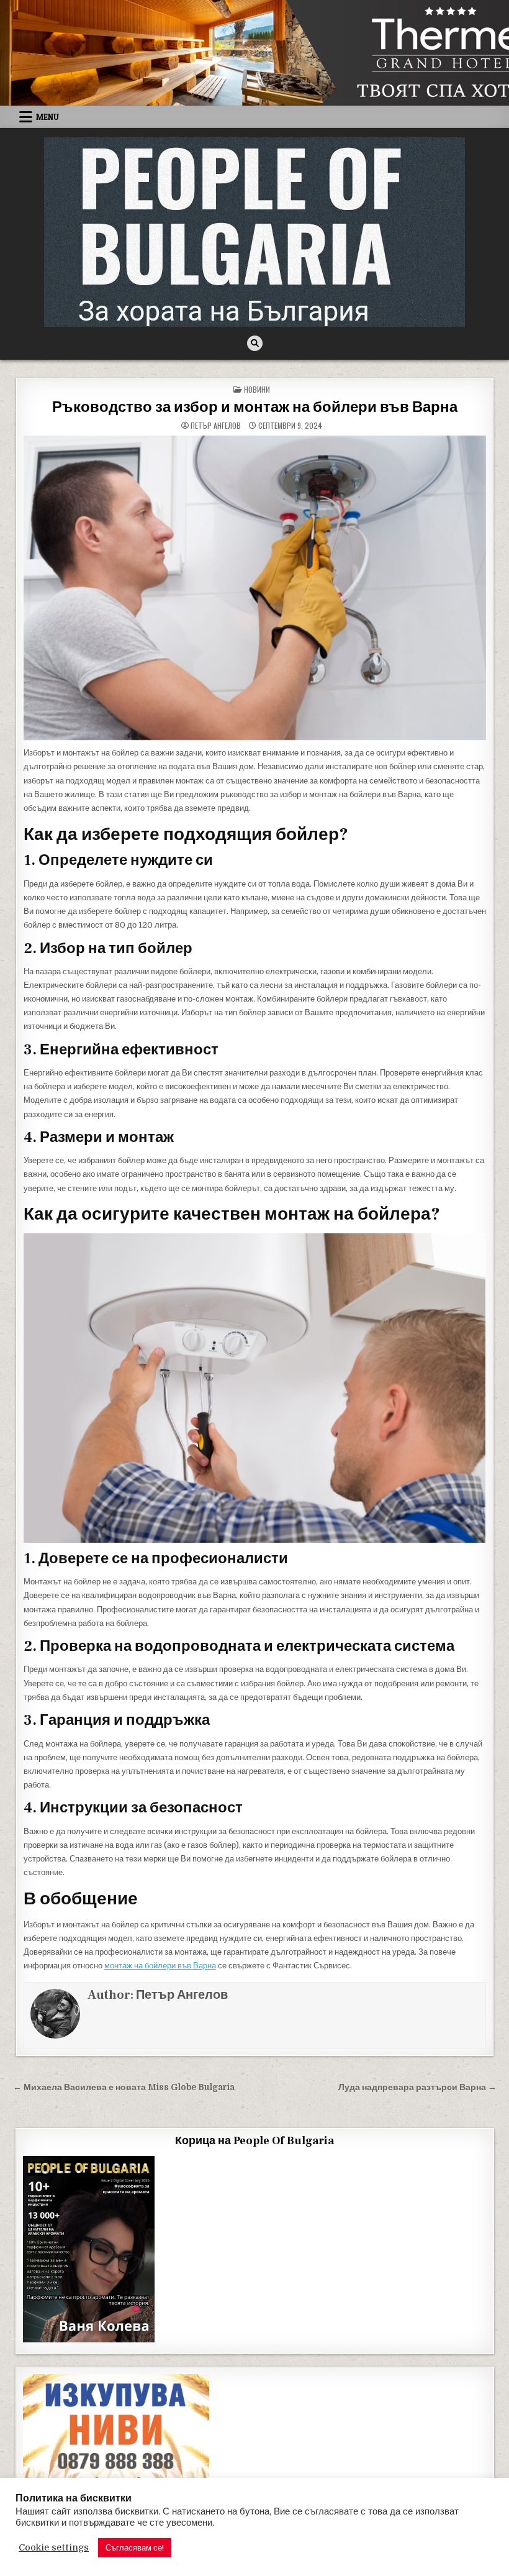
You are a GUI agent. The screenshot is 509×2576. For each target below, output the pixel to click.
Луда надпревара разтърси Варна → (417, 2087)
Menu (47, 117)
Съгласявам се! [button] (135, 2548)
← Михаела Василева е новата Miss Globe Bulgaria (124, 2087)
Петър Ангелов (216, 426)
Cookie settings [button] (54, 2548)
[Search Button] (255, 343)
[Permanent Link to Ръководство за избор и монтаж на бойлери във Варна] (255, 588)
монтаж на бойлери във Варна (160, 1966)
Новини (257, 389)
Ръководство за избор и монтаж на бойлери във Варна (255, 407)
